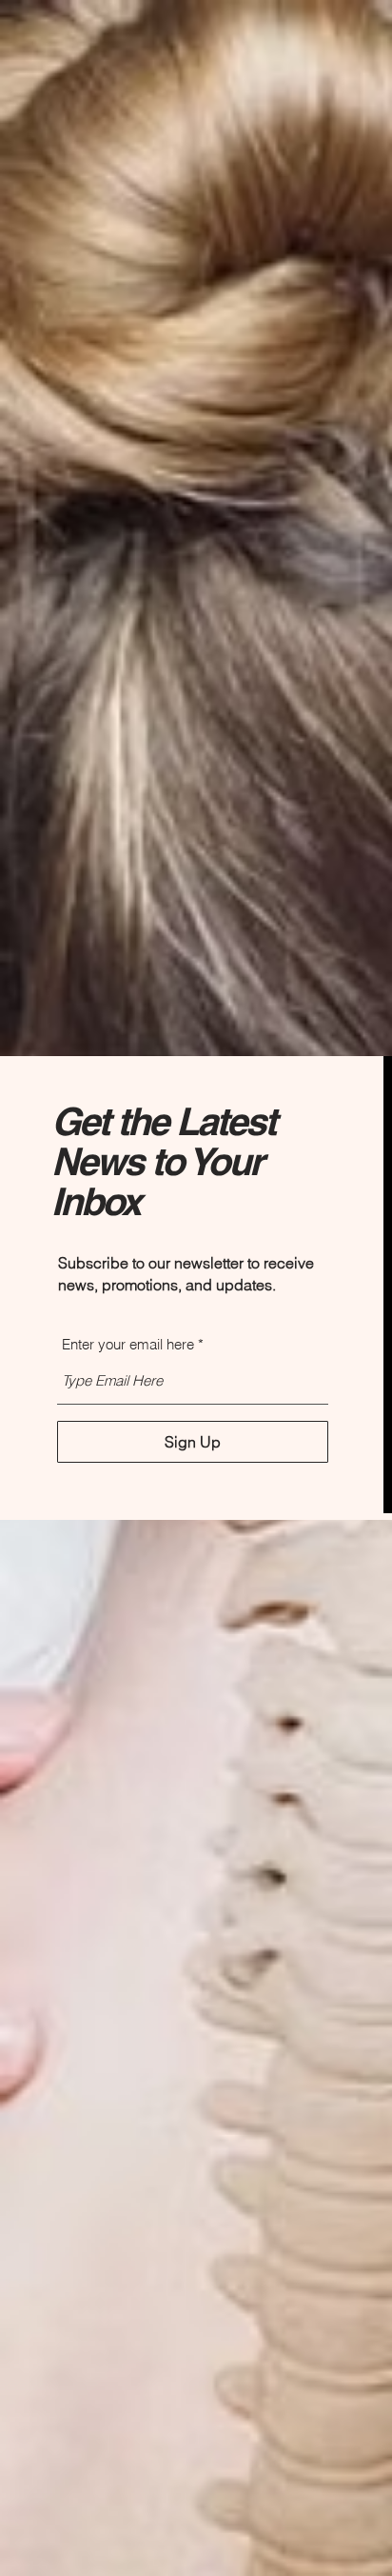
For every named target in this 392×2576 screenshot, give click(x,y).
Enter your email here (128, 1344)
